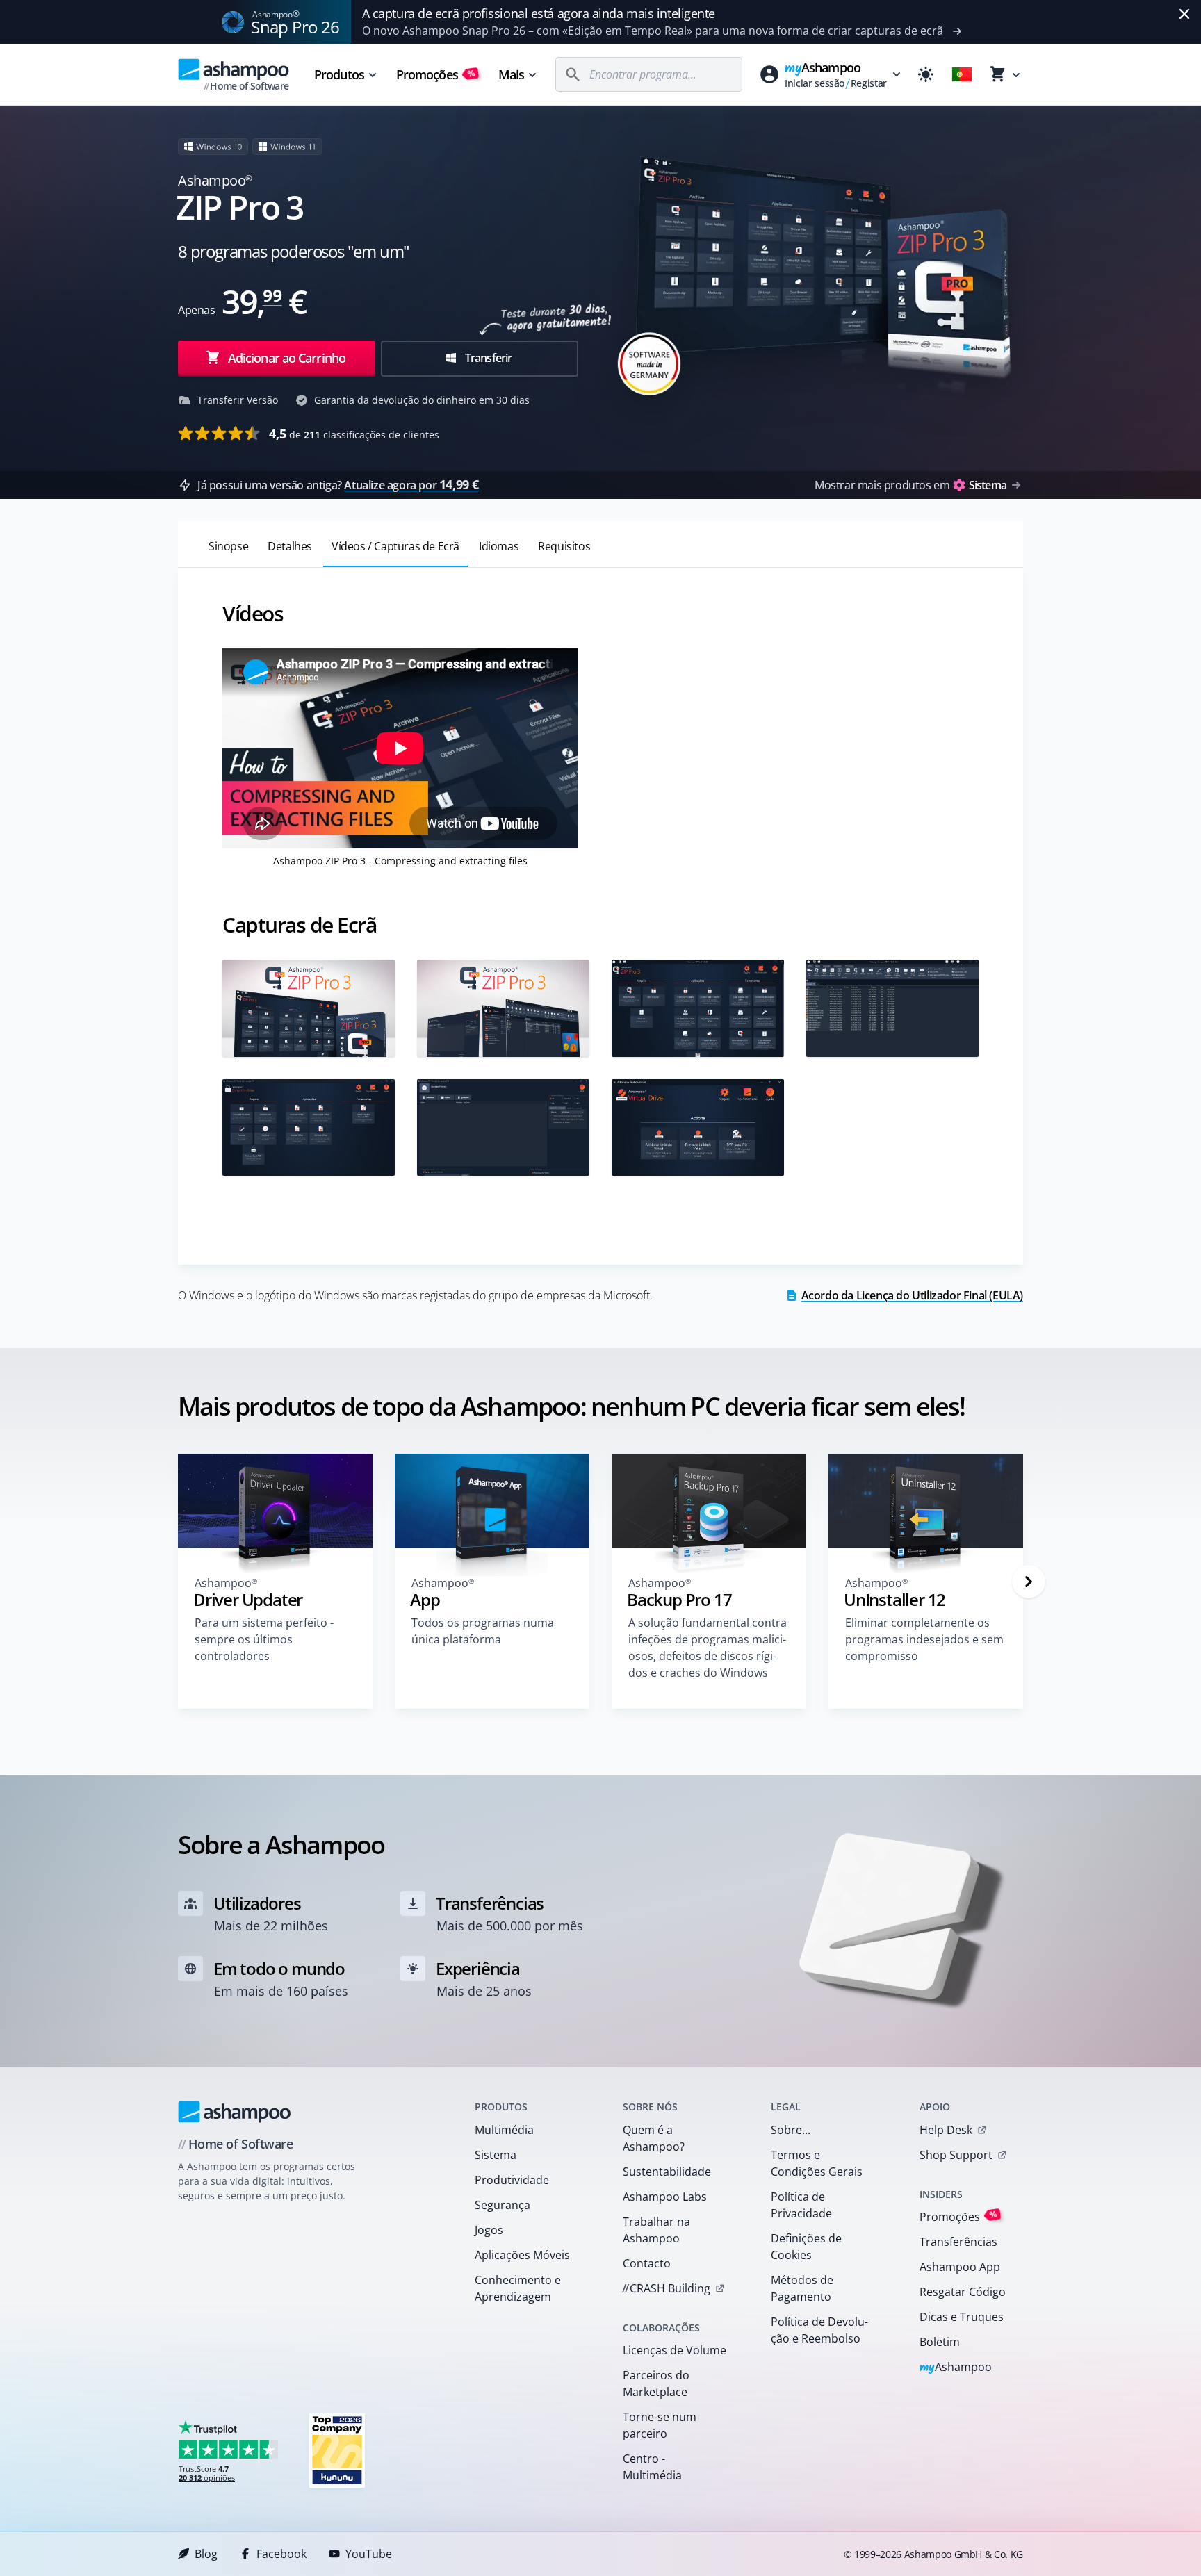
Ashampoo (956, 2368)
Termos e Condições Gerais (817, 2163)
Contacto (647, 2263)
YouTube (369, 2554)
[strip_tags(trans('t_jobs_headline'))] (337, 2450)
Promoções (436, 74)
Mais (511, 74)
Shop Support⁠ (956, 2155)
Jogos (489, 2230)
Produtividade (512, 2180)
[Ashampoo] (235, 2112)
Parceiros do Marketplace (656, 2384)
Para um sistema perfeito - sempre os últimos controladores (264, 1639)
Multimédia (504, 2130)
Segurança (503, 2205)
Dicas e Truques (962, 2317)
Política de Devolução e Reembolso (819, 2330)
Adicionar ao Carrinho (287, 358)
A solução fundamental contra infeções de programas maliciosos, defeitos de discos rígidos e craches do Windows (708, 1648)
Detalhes (290, 546)
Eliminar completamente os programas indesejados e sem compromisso (924, 1639)
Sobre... (791, 2130)
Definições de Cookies (806, 2247)
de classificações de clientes (354, 434)
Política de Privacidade (801, 2205)
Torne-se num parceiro (660, 2425)
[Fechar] (1184, 14)
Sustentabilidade (667, 2172)
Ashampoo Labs (665, 2197)
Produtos (339, 74)
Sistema (496, 2155)
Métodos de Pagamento (802, 2288)
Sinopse (228, 546)
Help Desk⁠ (946, 2130)
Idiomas (499, 546)
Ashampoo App (960, 2267)
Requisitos (564, 546)
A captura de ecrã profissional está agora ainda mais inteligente (539, 13)
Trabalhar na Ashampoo (656, 2230)
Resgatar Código (963, 2292)
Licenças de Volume (675, 2350)
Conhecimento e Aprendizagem (518, 2288)
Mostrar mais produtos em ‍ (910, 485)
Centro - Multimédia (652, 2467)
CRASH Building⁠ (666, 2288)
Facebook (281, 2554)
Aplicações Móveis (522, 2255)
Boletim (940, 2342)
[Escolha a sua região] (962, 74)
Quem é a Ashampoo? (654, 2138)
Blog (206, 2554)
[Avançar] (1029, 1582)
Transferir (487, 358)
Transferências (958, 2242)
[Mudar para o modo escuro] (926, 74)
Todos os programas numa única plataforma (483, 1631)
